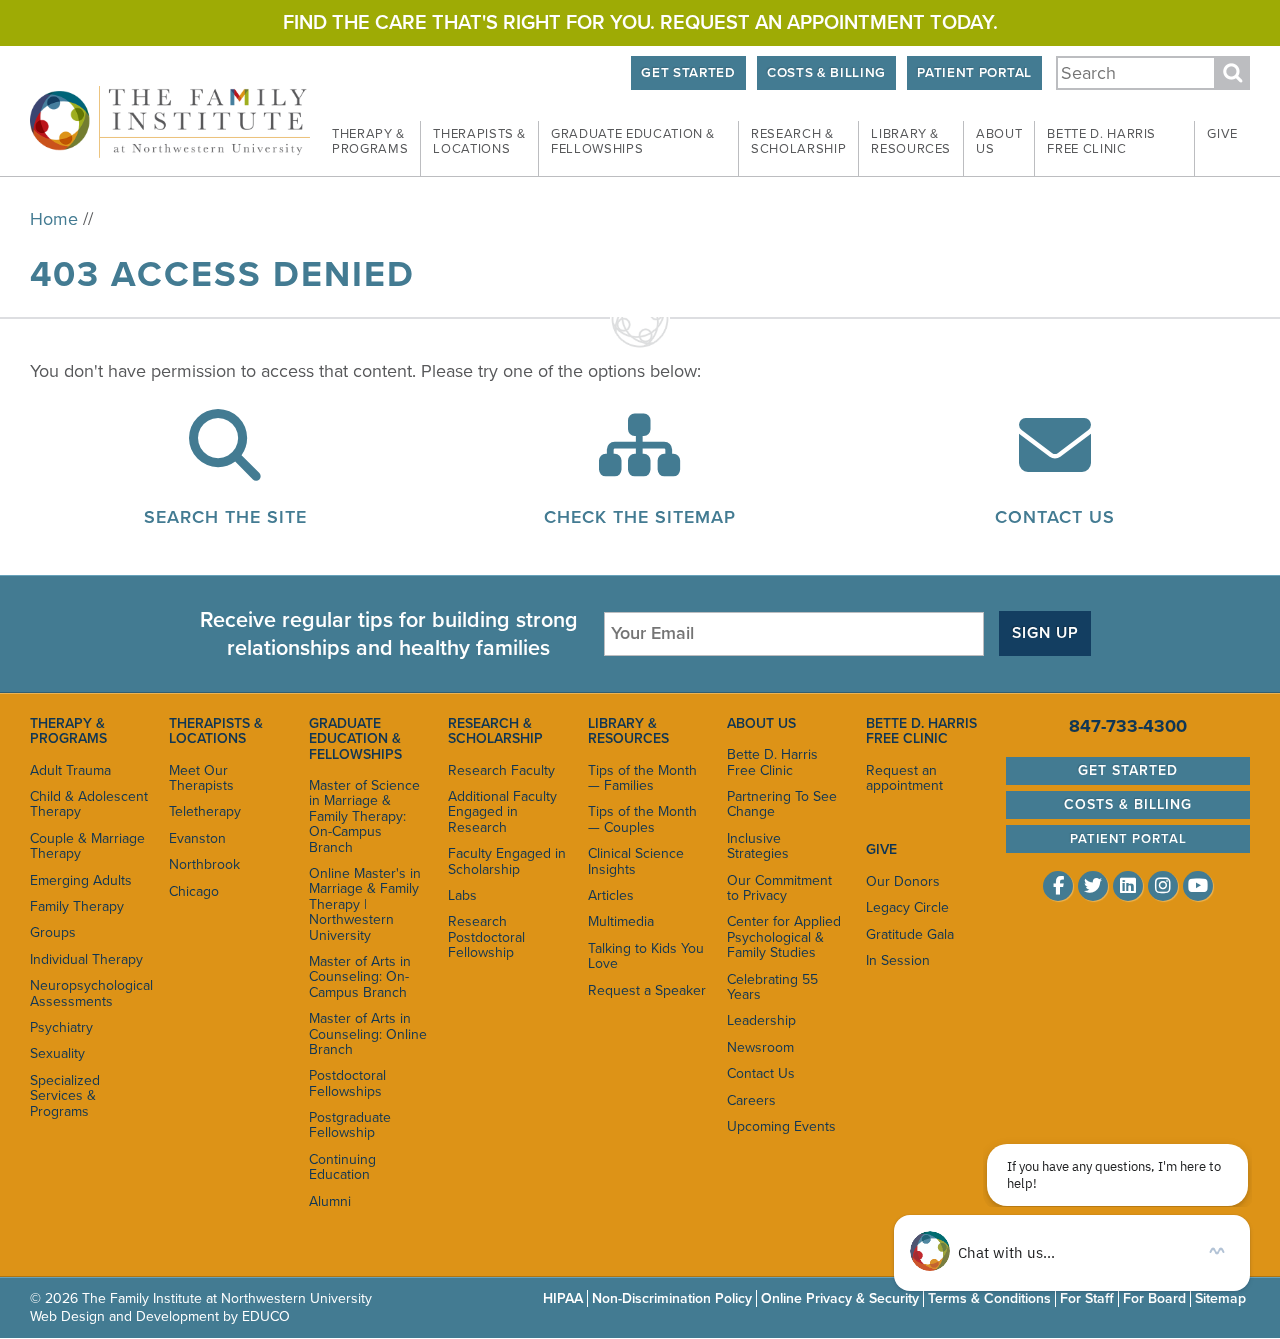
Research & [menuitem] (798, 142)
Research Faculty (501, 770)
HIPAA (563, 1298)
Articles (611, 895)
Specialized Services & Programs (65, 1096)
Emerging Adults (81, 880)
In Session (898, 960)
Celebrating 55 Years (772, 987)
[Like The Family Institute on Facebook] (1058, 886)
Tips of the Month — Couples (642, 819)
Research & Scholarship (495, 731)
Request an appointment (904, 778)
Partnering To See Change (782, 804)
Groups (53, 932)
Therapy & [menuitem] (370, 142)
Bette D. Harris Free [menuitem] (1101, 142)
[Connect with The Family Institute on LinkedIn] (1128, 886)
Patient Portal (974, 73)
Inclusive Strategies (758, 846)
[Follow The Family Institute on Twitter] (1093, 886)
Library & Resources (628, 731)
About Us (761, 723)
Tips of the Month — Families (642, 778)
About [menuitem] (999, 142)
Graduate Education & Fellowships (355, 739)
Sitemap (1220, 1298)
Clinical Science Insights (636, 861)
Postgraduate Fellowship (350, 1125)
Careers (751, 1100)
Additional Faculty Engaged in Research (502, 812)
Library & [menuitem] (911, 142)
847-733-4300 (1128, 726)
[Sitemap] (639, 466)
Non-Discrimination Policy (672, 1298)
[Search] (225, 466)
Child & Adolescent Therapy (89, 804)
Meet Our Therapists (201, 778)
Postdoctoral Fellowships (347, 1083)
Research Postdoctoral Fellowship (486, 937)
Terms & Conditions (989, 1298)
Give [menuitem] (1222, 134)
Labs (462, 895)
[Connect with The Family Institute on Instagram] (1163, 886)
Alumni (330, 1201)
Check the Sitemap (640, 517)
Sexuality (57, 1053)
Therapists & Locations (216, 731)
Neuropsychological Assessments (89, 993)
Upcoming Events (781, 1126)
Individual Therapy (86, 959)
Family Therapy (77, 906)
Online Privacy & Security (840, 1298)
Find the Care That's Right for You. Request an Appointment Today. (640, 23)
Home (54, 219)
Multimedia (621, 921)
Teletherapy (205, 811)
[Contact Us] (1055, 466)
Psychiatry (61, 1027)
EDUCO (266, 1316)
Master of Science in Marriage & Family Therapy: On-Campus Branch (364, 816)
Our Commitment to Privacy (779, 888)
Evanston (197, 838)
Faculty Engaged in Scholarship (507, 861)
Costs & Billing (826, 73)
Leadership (761, 1020)
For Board (1154, 1298)
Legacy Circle (907, 907)
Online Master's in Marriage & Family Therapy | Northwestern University (365, 904)
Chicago (194, 891)
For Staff (1087, 1298)
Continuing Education (342, 1167)
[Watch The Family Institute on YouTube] (1198, 886)
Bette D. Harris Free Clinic (772, 762)
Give (881, 849)
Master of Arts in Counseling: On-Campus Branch (360, 977)
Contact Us (1055, 517)
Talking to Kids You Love (646, 956)
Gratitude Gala (910, 934)
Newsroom (760, 1047)
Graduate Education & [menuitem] (633, 142)
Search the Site (225, 517)
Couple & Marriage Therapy (87, 846)
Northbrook (204, 864)
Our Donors (903, 881)
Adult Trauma (70, 770)
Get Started (688, 73)
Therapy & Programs (68, 731)
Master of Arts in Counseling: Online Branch (368, 1034)
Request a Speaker (647, 990)
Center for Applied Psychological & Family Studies (784, 937)
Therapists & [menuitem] (479, 142)
